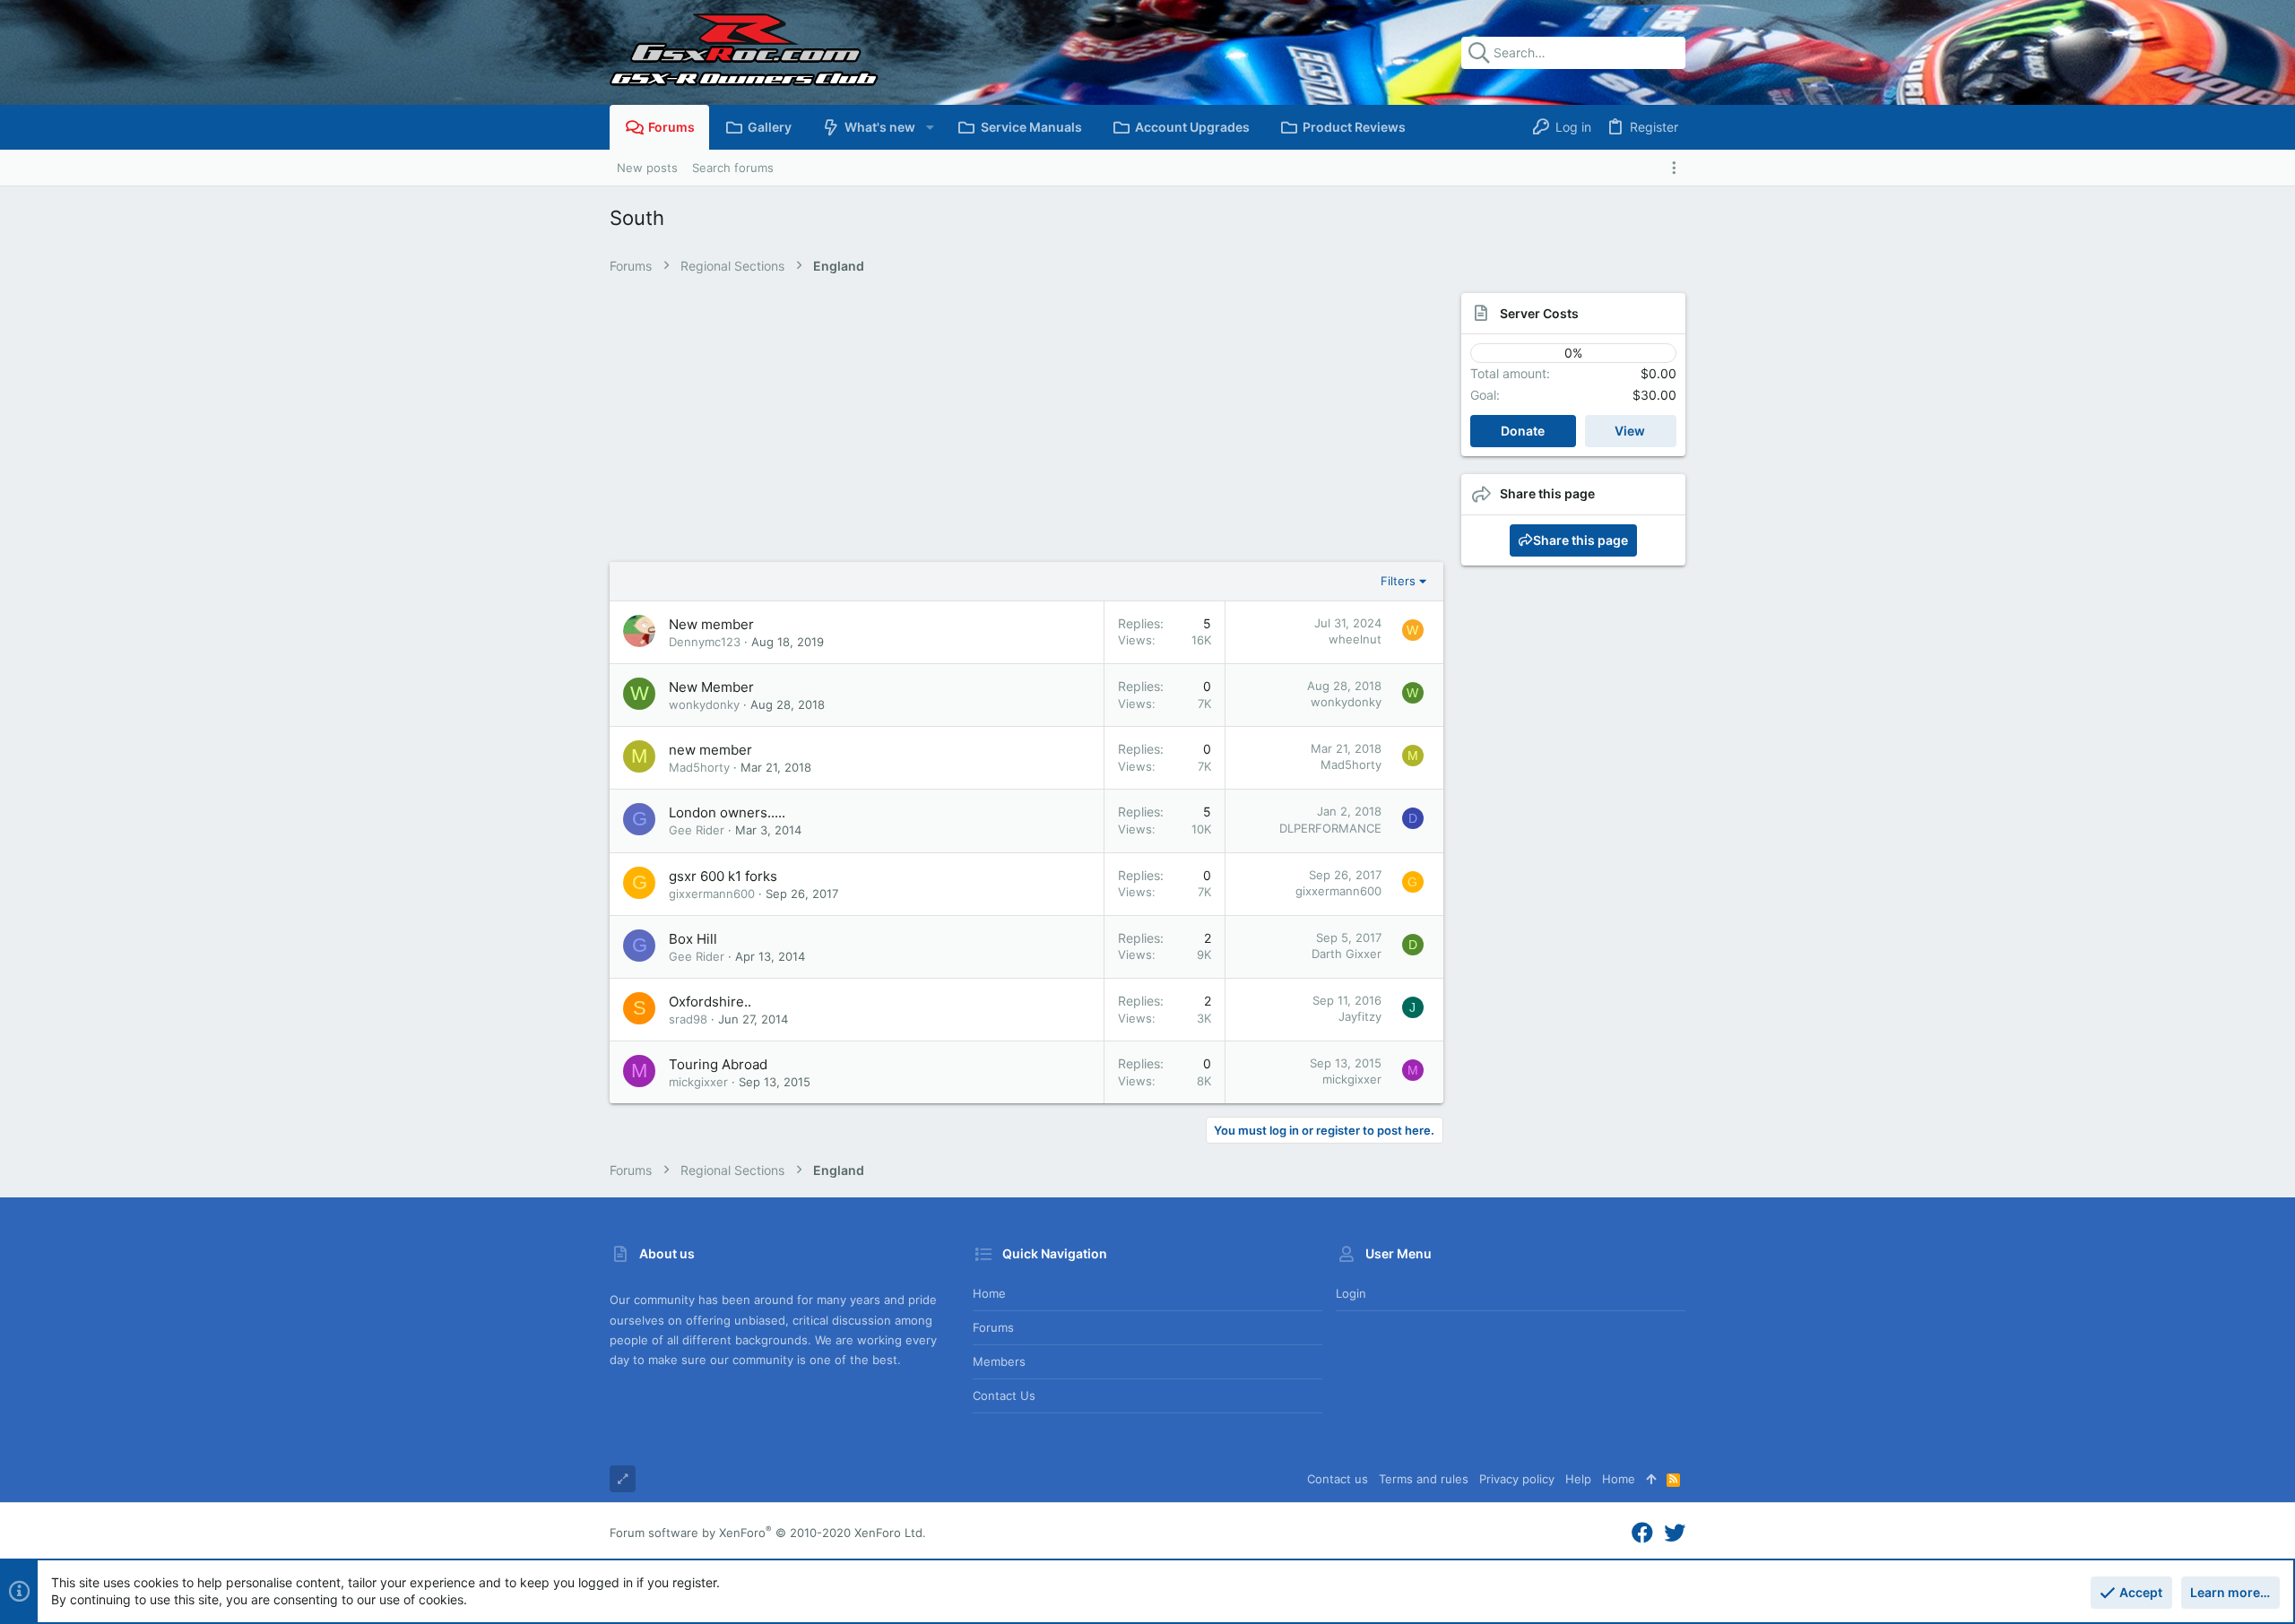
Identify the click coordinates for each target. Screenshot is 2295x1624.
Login (1351, 1293)
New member (711, 624)
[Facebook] (1642, 1533)
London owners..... (727, 812)
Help (1578, 1479)
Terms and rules (1424, 1479)
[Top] (1651, 1479)
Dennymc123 (705, 642)
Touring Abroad (718, 1064)
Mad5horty (699, 767)
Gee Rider (697, 830)
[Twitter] (1675, 1533)
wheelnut (1355, 639)
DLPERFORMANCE (1330, 828)
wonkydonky (704, 704)
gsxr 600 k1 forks (723, 876)
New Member (711, 687)
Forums (993, 1327)
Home (989, 1293)
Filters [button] (1398, 581)
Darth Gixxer (1347, 954)
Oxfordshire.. (710, 1002)
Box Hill (693, 939)
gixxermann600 (712, 894)
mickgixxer (698, 1082)
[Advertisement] (1009, 428)
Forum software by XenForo (768, 1533)
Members (999, 1361)
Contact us (1004, 1395)
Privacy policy (1517, 1479)
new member (710, 750)
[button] (929, 127)
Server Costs (1539, 313)
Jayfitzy (1360, 1016)
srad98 (688, 1019)
